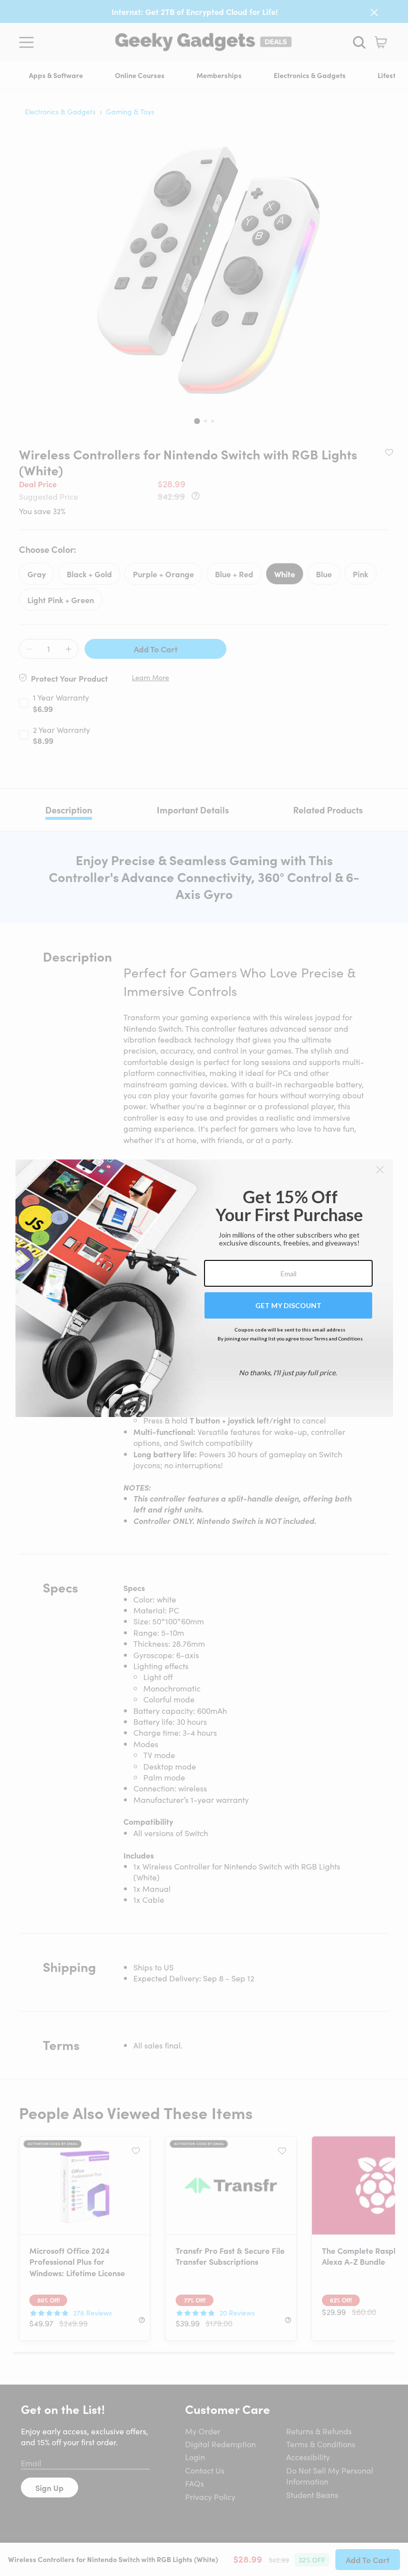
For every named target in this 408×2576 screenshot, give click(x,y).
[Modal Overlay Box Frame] (204, 1288)
